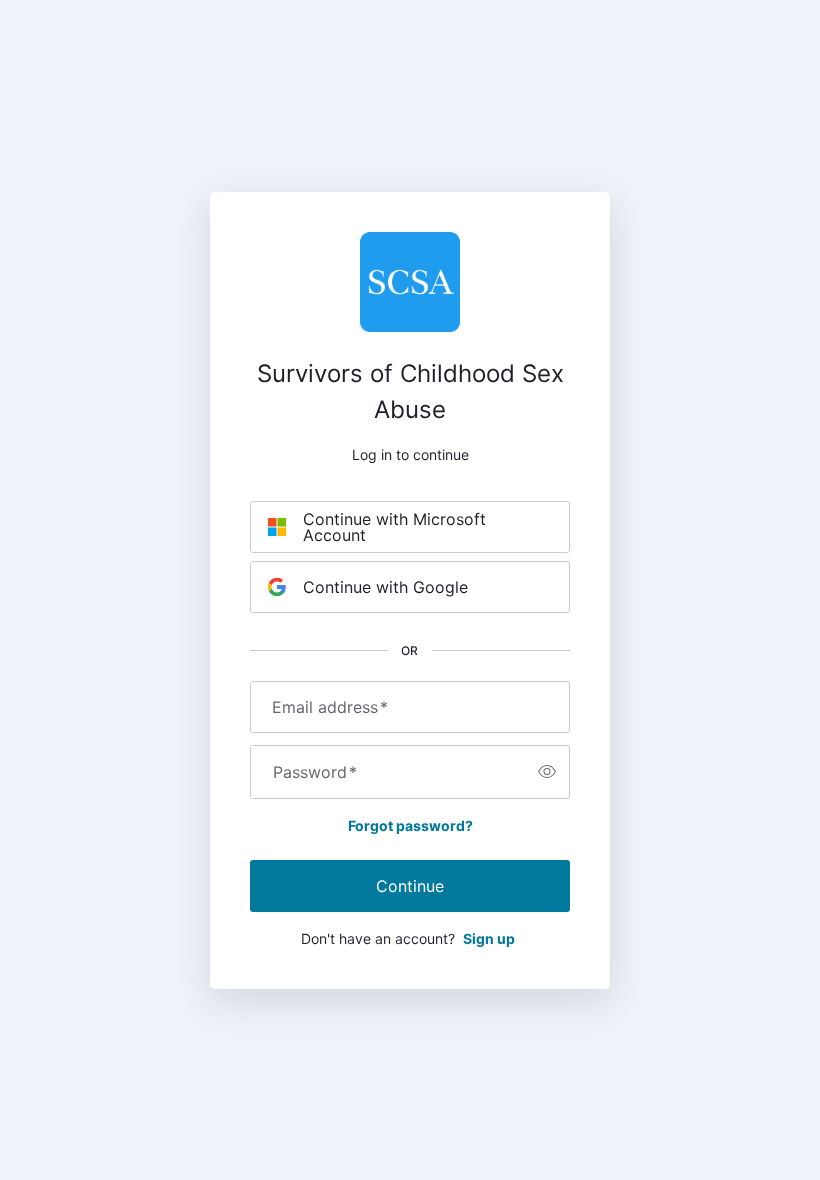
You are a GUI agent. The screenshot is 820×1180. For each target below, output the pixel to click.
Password (315, 772)
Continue (410, 886)
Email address (330, 707)
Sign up (489, 938)
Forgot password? (410, 825)
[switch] (547, 772)
